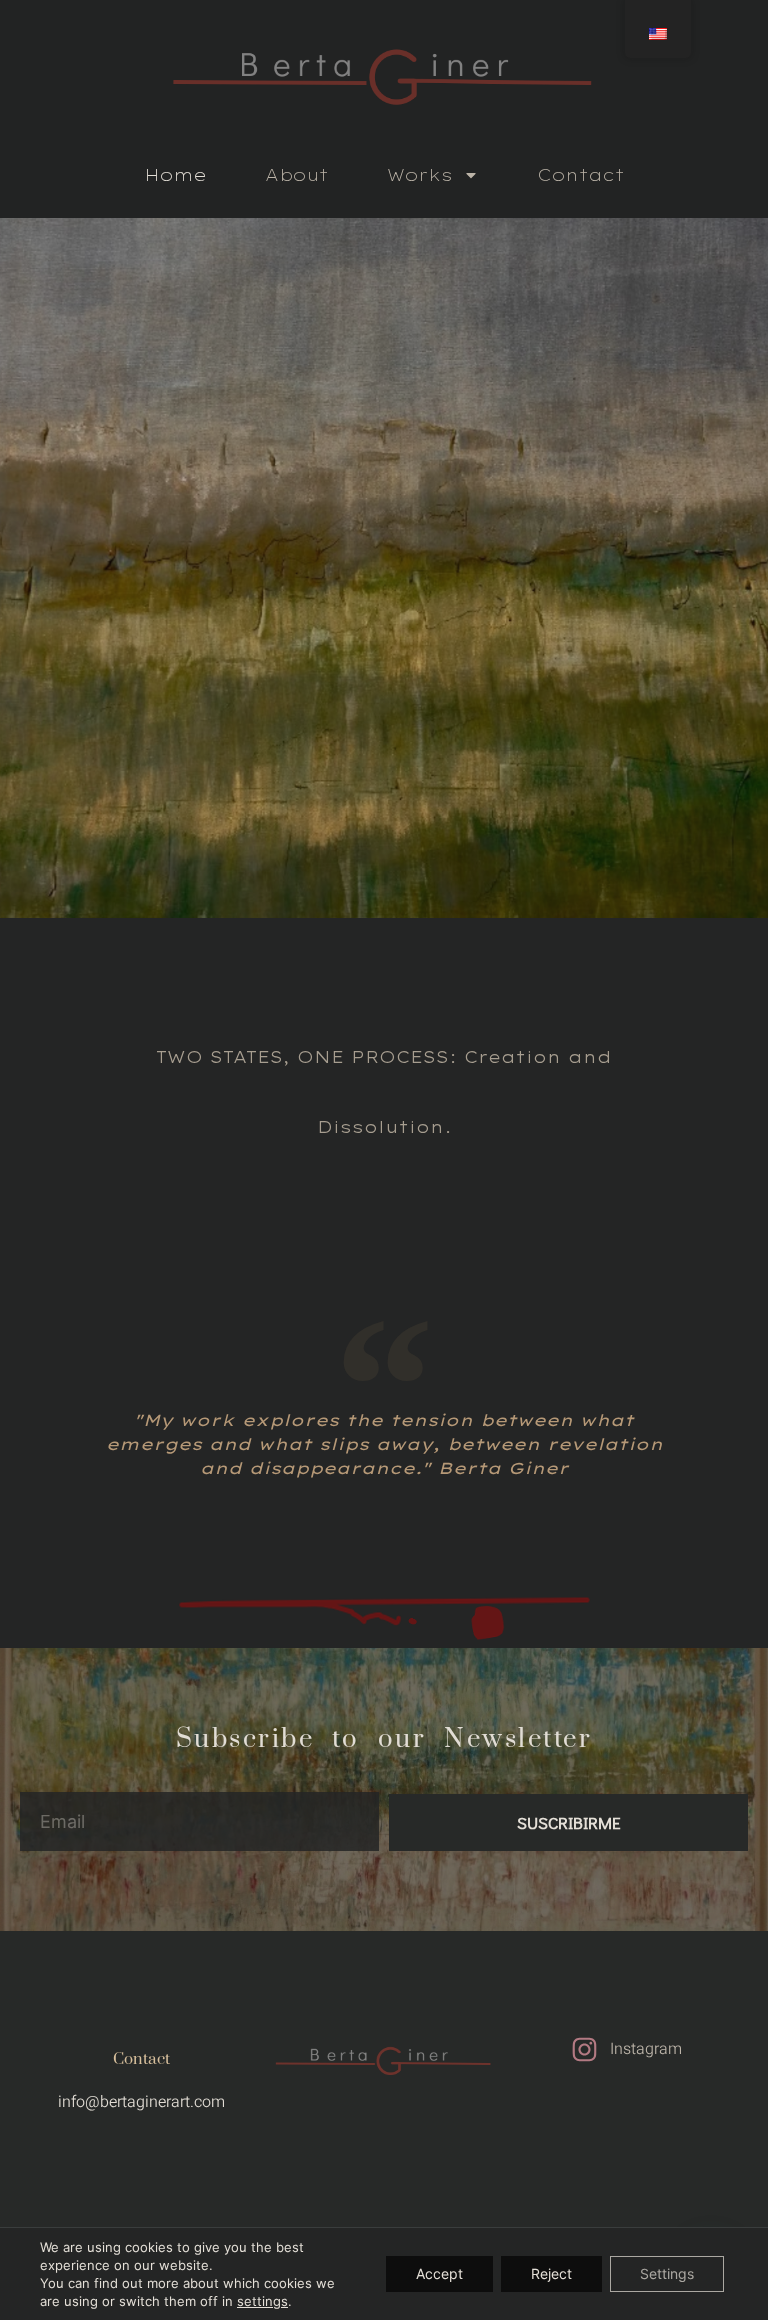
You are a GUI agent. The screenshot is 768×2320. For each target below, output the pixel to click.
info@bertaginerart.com (141, 2102)
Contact (581, 175)
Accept (439, 2273)
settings (262, 2301)
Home (175, 175)
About (297, 175)
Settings (667, 2273)
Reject (551, 2273)
